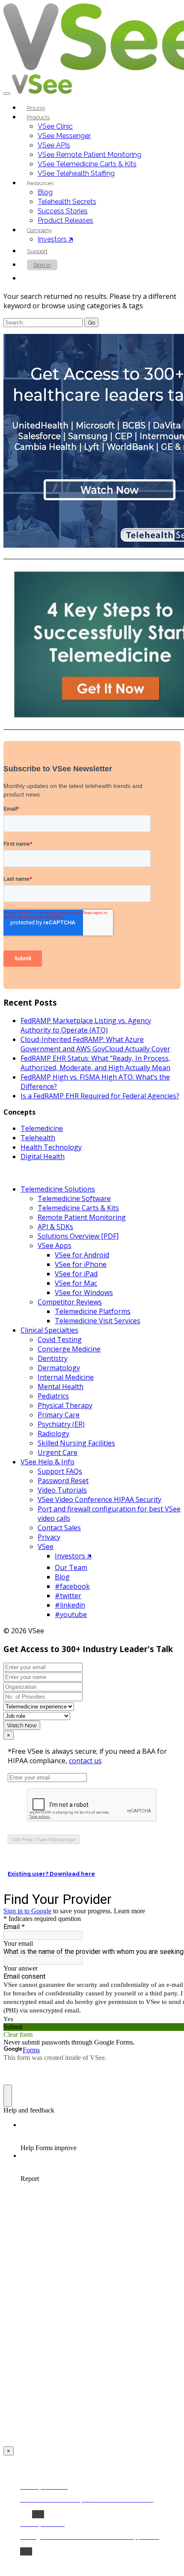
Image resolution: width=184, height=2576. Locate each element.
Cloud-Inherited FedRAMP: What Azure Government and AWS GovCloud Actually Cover (95, 1044)
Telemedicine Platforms (93, 1311)
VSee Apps (55, 1245)
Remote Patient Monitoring (82, 1217)
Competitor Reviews (70, 1302)
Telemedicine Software (74, 1198)
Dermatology (59, 1368)
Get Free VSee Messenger (44, 1839)
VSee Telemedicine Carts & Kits (87, 164)
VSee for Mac (76, 1283)
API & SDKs (55, 1227)
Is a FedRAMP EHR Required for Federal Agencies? (100, 1096)
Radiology (53, 1434)
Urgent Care (58, 1452)
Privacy (49, 1537)
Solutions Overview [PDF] (78, 1236)
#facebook (72, 1586)
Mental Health (61, 1387)
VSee (46, 1546)
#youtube (71, 1614)
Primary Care (59, 1415)
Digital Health (43, 1157)
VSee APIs (54, 145)
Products (38, 117)
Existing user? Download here (51, 1874)
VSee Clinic (55, 126)
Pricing (36, 108)
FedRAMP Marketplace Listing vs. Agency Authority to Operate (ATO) (86, 1025)
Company (39, 230)
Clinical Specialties (49, 1330)
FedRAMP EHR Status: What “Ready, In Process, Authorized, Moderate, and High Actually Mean (95, 1063)
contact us (85, 1761)
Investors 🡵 (55, 239)
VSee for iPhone (81, 1264)
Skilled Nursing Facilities (76, 1443)
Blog (45, 192)
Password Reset (63, 1481)
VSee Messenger (64, 136)
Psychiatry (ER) (61, 1424)
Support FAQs (60, 1471)
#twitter (68, 1596)
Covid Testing (60, 1340)
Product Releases (65, 220)
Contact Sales (59, 1528)
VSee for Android (82, 1255)
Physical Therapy (65, 1405)
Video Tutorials (62, 1490)
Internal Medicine (66, 1377)
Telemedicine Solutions (58, 1189)
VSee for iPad (76, 1274)
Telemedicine (42, 1128)
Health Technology (51, 1147)
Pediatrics (53, 1396)
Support (37, 251)
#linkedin (70, 1605)
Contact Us (47, 279)
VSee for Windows (84, 1292)
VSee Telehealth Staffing (76, 173)
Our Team (71, 1567)
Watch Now (22, 1725)
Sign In (42, 265)
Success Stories (63, 211)
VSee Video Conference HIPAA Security (99, 1499)
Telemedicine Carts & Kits (78, 1208)
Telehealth (38, 1138)
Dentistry (53, 1358)
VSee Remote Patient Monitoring (89, 155)
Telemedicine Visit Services (98, 1321)
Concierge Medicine (69, 1349)
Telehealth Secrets (67, 202)
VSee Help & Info (47, 1462)
